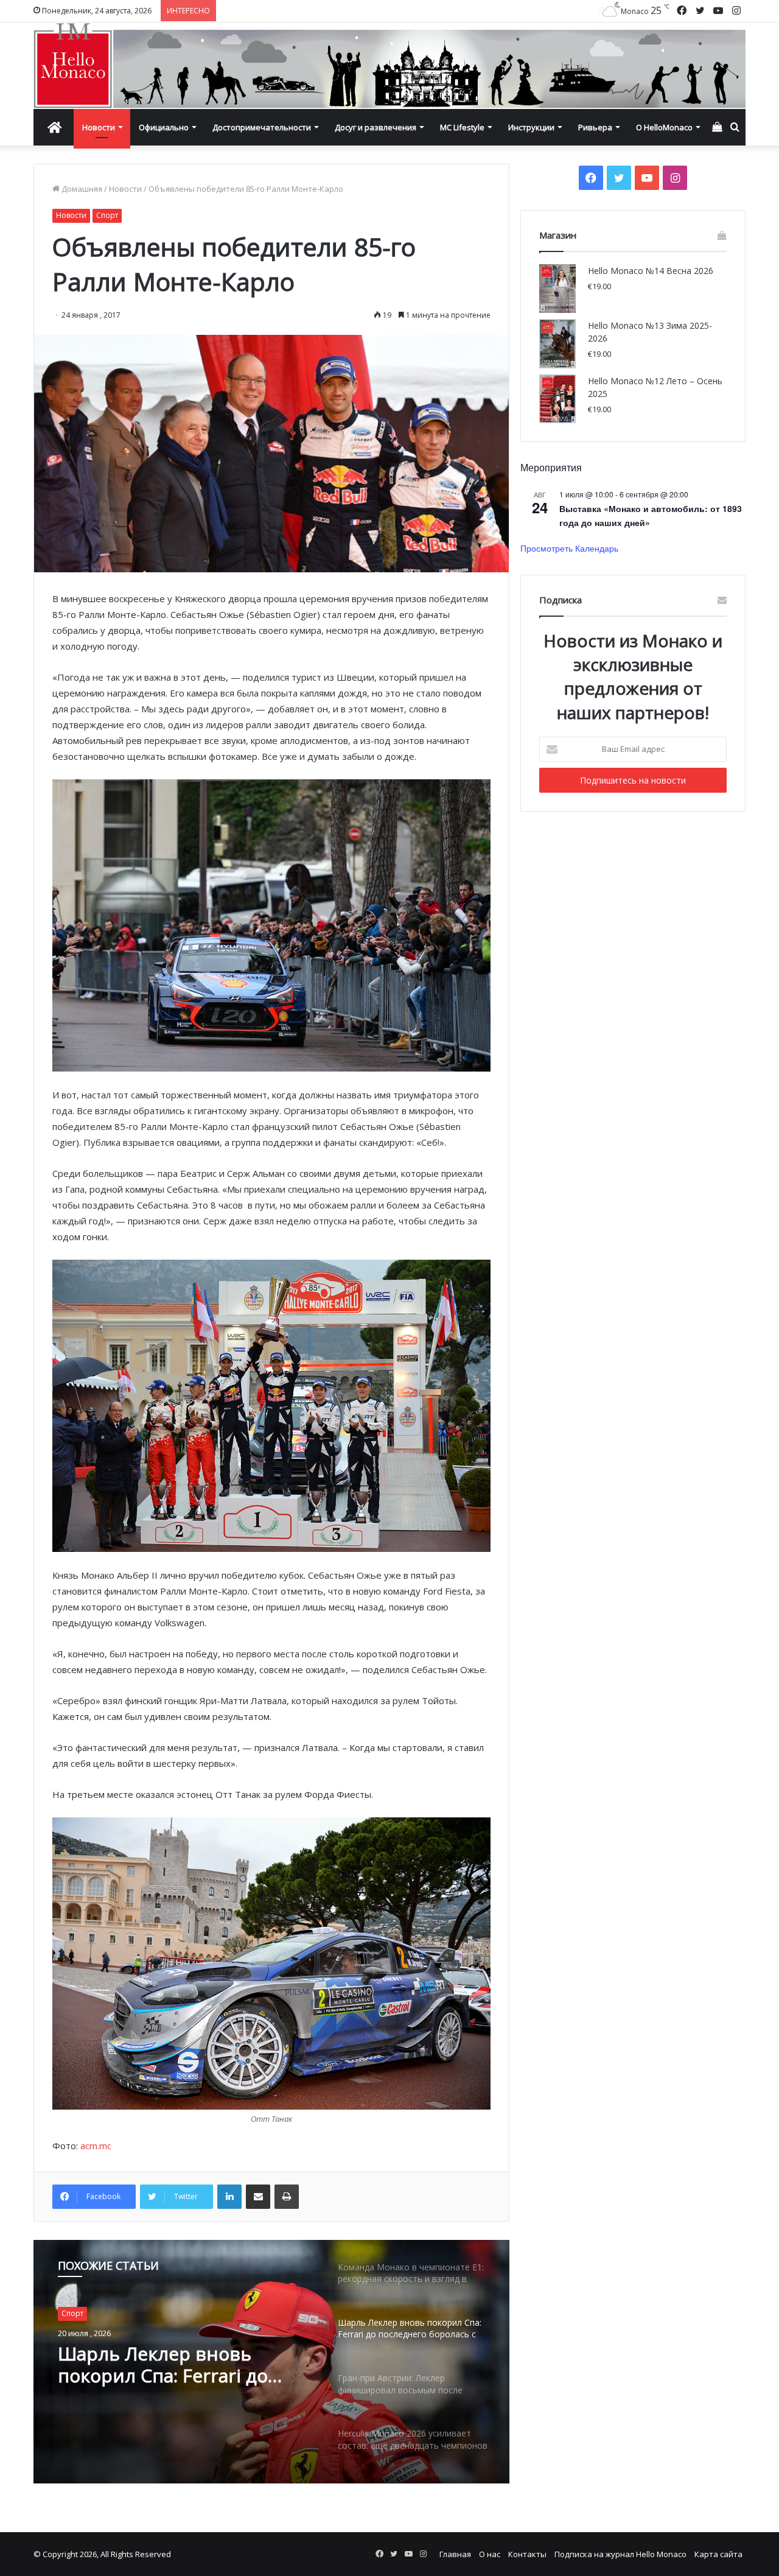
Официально (164, 127)
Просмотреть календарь (569, 548)
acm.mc (96, 2146)
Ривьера (595, 127)
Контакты (527, 2554)
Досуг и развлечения (376, 127)
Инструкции (531, 127)
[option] (271, 2362)
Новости (99, 127)
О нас (490, 2554)
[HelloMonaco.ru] (389, 66)
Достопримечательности (262, 127)
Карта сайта (718, 2554)
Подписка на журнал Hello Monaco (620, 2554)
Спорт (107, 215)
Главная (455, 2554)
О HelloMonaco (664, 127)
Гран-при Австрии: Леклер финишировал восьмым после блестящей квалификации (178, 2365)
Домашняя (81, 189)
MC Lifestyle (462, 127)
